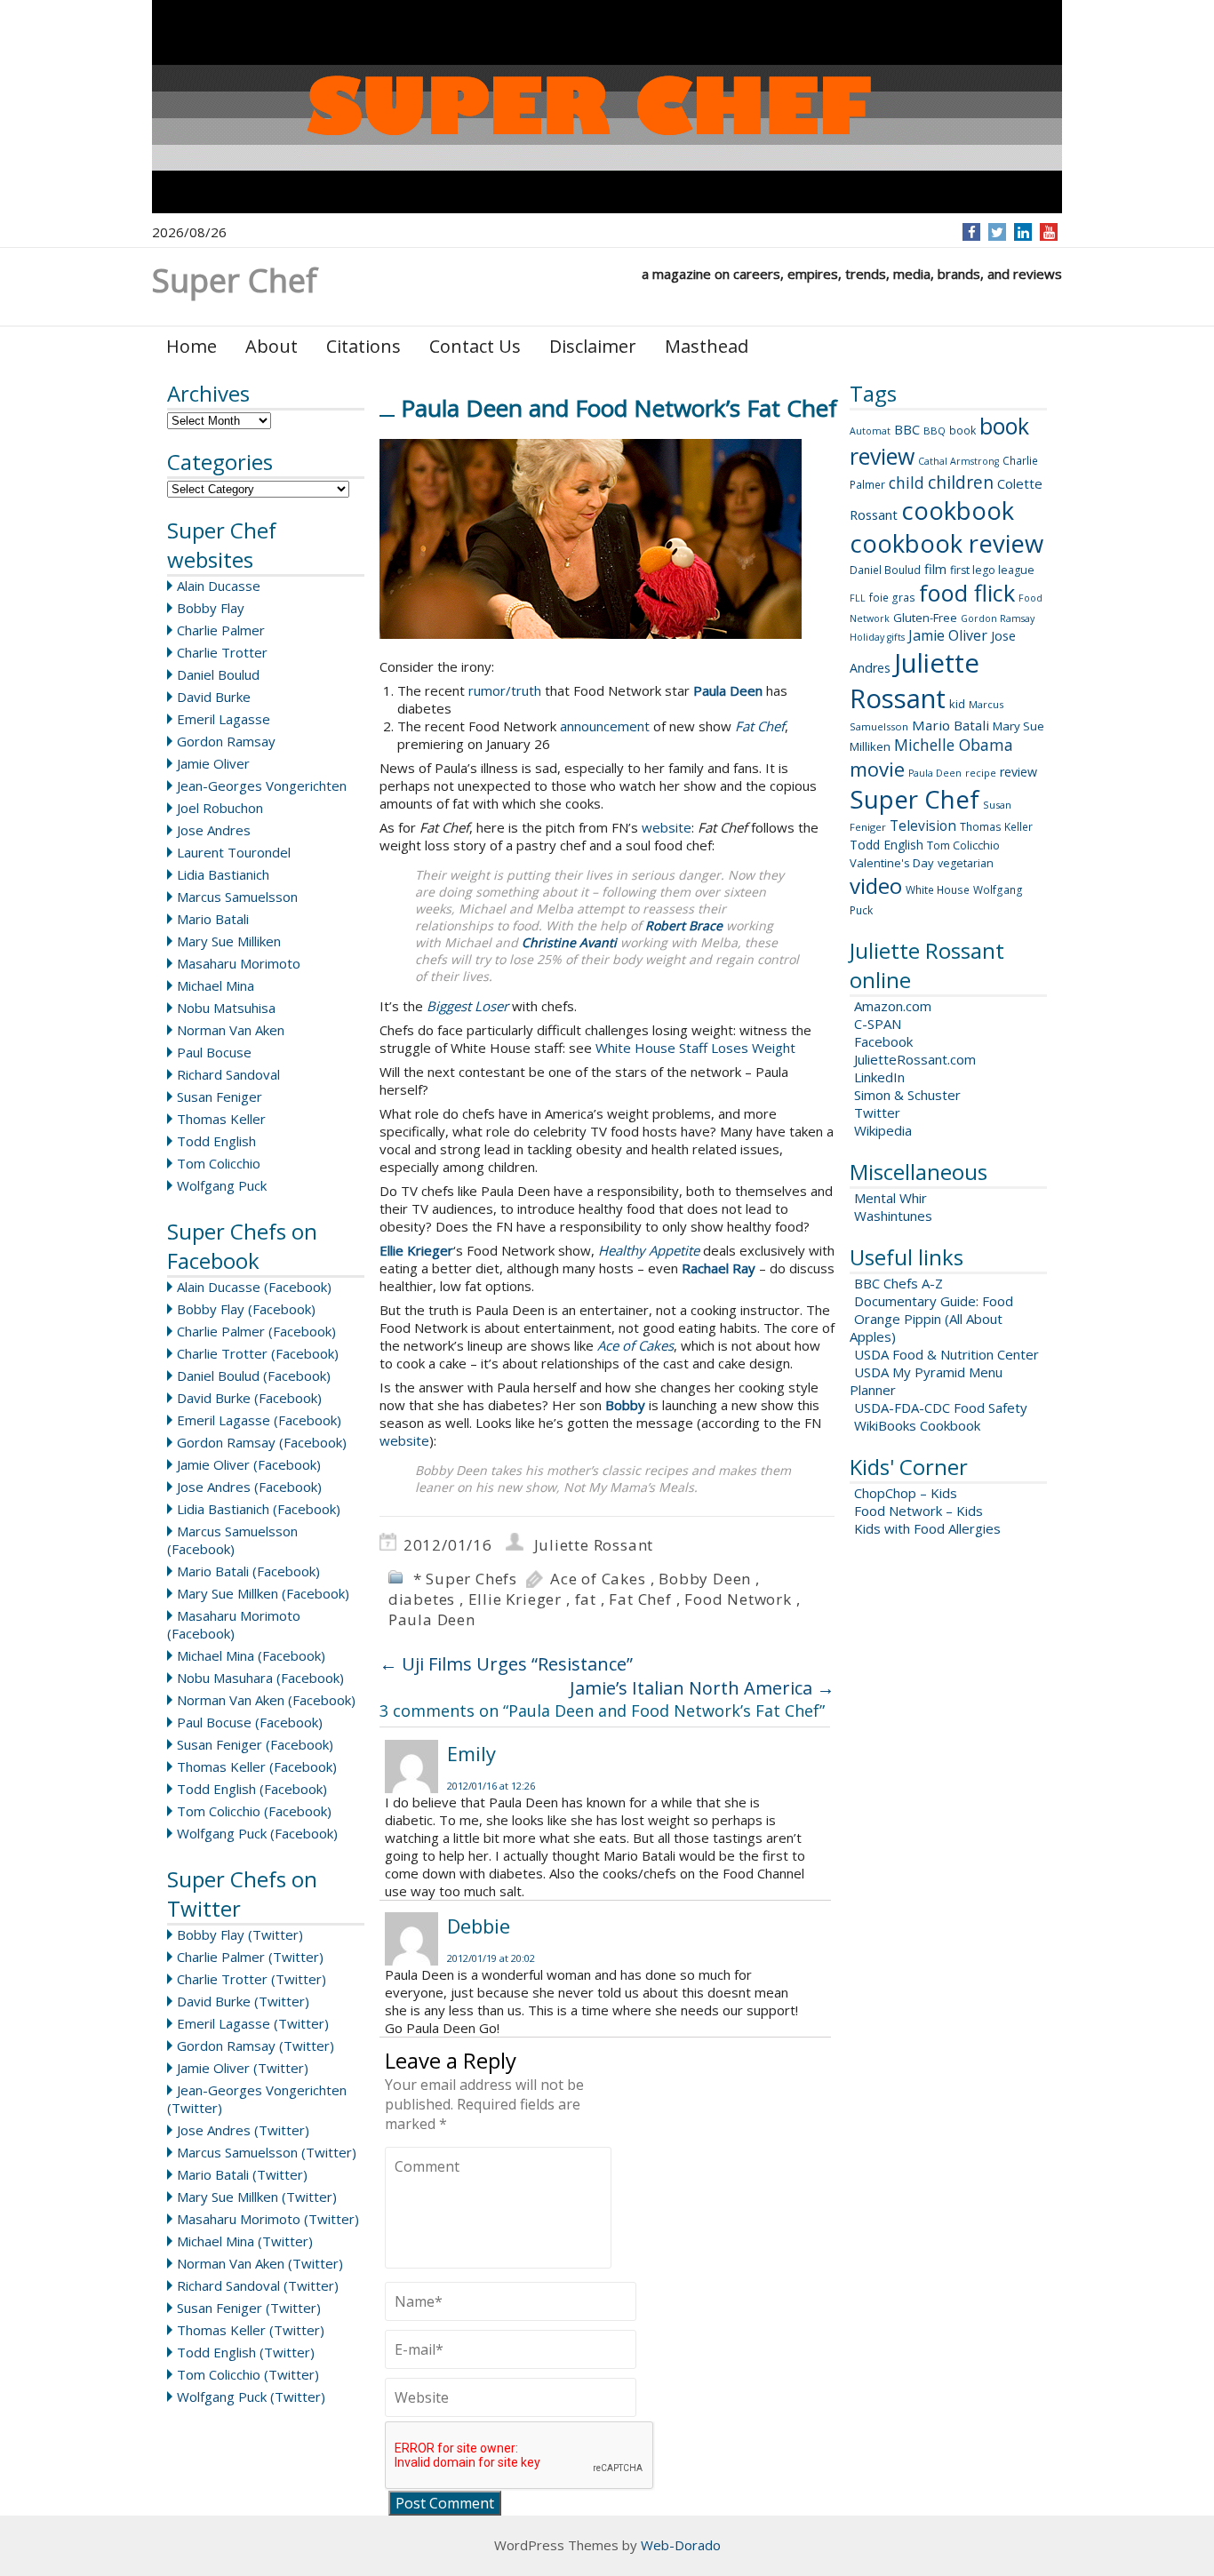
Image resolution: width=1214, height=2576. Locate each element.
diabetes (422, 1599)
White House (938, 890)
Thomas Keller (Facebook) (257, 1767)
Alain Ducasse (219, 586)
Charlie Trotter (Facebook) (258, 1353)
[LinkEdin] (1023, 232)
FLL (858, 598)
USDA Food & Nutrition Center (946, 1354)
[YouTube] (1049, 232)
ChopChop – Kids (906, 1493)
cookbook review (946, 543)
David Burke (214, 697)
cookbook (958, 510)
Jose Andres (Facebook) (249, 1487)
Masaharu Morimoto (239, 963)
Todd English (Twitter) (246, 2352)
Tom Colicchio (219, 1163)
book (962, 431)
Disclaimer (593, 346)
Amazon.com (893, 1006)
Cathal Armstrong (958, 461)
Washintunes (893, 1216)
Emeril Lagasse (224, 719)
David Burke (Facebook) (249, 1398)
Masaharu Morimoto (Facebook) (234, 1624)
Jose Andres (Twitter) (243, 2130)
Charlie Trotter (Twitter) (252, 1979)
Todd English (216, 1141)
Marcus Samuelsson (237, 897)
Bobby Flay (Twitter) (240, 1934)
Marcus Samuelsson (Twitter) (267, 2152)
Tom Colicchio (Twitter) (248, 2374)
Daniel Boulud (218, 674)
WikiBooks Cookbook (917, 1425)
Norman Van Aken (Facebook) (266, 1700)
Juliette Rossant (594, 1545)
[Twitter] (997, 232)
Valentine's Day (892, 863)
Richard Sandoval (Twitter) (258, 2285)
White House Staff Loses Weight (695, 1048)
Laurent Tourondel (234, 852)
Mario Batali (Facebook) (248, 1571)
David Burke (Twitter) (243, 2001)
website (667, 827)
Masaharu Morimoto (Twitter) (268, 2219)
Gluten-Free (925, 618)
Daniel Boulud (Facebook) (254, 1376)
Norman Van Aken (231, 1030)
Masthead (707, 346)
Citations (363, 346)
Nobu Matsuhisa (226, 1008)
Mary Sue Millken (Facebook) (263, 1593)
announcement (605, 726)
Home (192, 346)
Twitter (877, 1113)
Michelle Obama (954, 745)
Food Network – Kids (918, 1511)
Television (923, 825)
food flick (967, 593)
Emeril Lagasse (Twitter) (253, 2023)
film (935, 569)
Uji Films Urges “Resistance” (506, 1664)
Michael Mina (216, 985)
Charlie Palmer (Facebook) (256, 1331)
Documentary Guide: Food (934, 1301)
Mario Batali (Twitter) (242, 2174)
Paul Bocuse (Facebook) (250, 1722)
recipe (981, 773)
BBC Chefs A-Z (899, 1283)
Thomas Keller (221, 1119)
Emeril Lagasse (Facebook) (259, 1420)
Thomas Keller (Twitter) (251, 2330)
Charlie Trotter (222, 652)
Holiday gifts (877, 637)
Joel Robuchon (220, 808)
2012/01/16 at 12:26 (491, 1786)
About (272, 346)
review (1018, 772)
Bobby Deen (705, 1579)
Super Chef (914, 799)
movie (877, 769)
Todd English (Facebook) (252, 1789)
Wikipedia (883, 1130)
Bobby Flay (211, 608)
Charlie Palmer (221, 630)
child (907, 483)
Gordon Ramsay (226, 741)
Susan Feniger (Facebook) (255, 1744)
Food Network (738, 1599)
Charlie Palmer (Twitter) (250, 1957)
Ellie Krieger (515, 1599)
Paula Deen (432, 1619)
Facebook (883, 1041)
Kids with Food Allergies (927, 1528)
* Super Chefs (465, 1579)
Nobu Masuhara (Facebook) (260, 1678)
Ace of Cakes (598, 1579)
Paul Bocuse (214, 1052)
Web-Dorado (681, 2545)
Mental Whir (891, 1198)
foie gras (892, 598)
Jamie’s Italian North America (702, 1688)
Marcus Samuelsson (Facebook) (232, 1540)
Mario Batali (213, 919)
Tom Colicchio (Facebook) (254, 1811)
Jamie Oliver (213, 763)
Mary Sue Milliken (229, 941)
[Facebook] (972, 232)
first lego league (992, 570)
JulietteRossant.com (915, 1059)
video (876, 885)
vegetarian (966, 863)
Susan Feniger (220, 1097)
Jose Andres (214, 830)
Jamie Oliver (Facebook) (249, 1464)
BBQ (934, 431)
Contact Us (475, 346)
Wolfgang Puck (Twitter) (251, 2397)
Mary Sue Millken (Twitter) (257, 2197)
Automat (870, 431)
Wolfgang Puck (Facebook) (257, 1833)
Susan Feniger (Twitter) (249, 2308)
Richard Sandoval (228, 1074)
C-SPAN (878, 1024)
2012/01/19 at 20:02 (491, 1958)
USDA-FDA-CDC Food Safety (941, 1408)
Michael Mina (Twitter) (245, 2241)
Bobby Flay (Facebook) (246, 1309)
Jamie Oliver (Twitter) (243, 2068)
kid (957, 704)
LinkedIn (879, 1077)
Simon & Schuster (907, 1095)
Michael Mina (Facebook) (251, 1655)
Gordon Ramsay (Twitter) (256, 2046)
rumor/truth (505, 690)
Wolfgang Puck (222, 1185)
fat (586, 1599)
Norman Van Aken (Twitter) (260, 2263)
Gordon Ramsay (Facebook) (262, 1442)
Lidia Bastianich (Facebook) (259, 1509)
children (961, 483)
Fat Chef (640, 1599)
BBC (907, 429)
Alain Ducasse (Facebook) (254, 1287)
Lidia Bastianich (223, 874)
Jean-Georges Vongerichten (262, 786)
